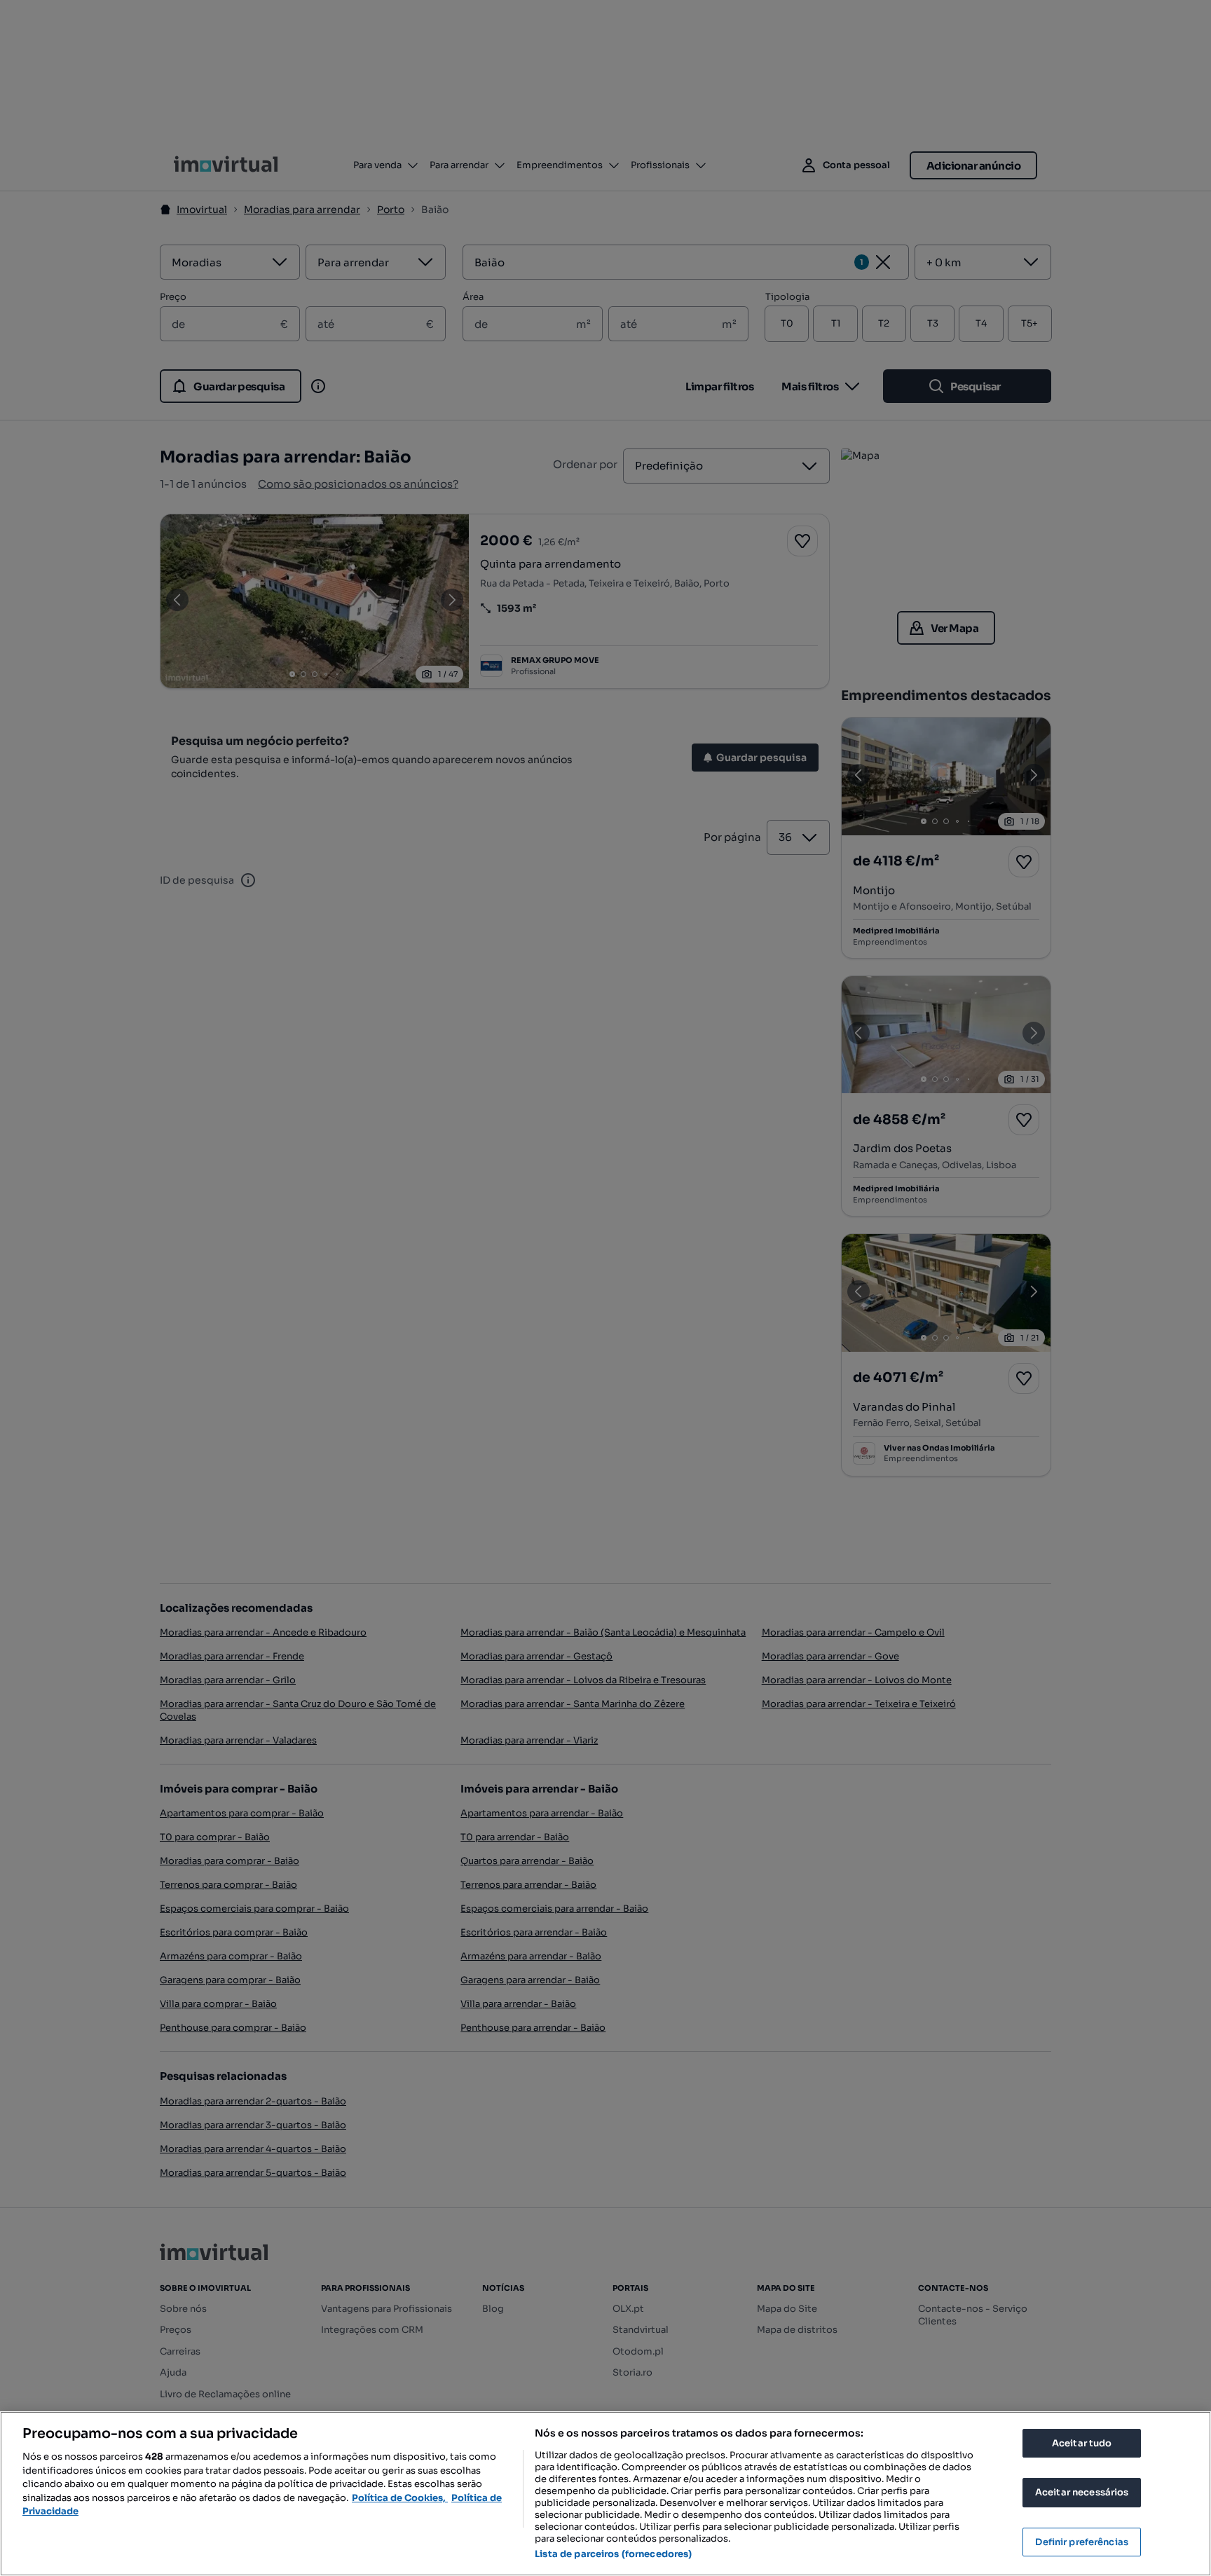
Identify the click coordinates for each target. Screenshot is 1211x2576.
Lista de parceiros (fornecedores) (613, 2554)
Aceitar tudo (1082, 2443)
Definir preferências (1082, 2542)
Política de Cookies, (400, 2498)
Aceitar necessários (1082, 2492)
